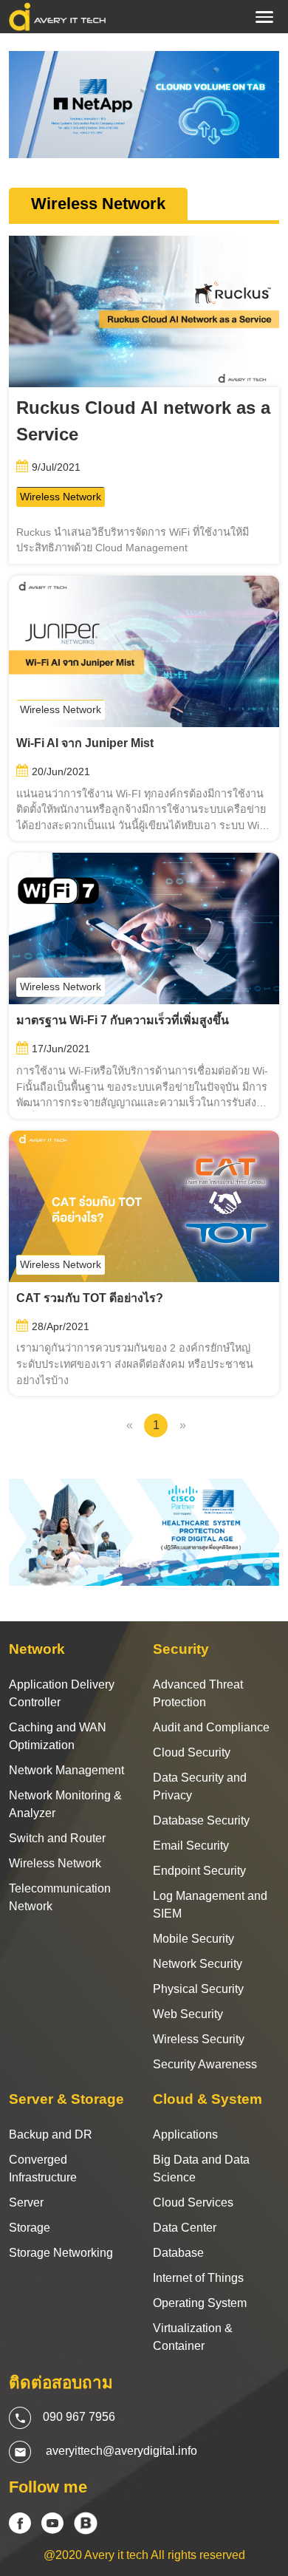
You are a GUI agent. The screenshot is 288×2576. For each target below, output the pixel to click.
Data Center (185, 2228)
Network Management (66, 1770)
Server (26, 2202)
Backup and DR (51, 2134)
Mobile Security (193, 1939)
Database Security (201, 1820)
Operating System (200, 2303)
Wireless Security (199, 2039)
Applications (185, 2134)
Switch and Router (57, 1838)
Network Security (198, 1964)
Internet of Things (198, 2278)
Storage (30, 2228)
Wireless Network (61, 497)
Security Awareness (205, 2064)
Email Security (191, 1846)
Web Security (188, 2014)
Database (178, 2253)
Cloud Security (192, 1752)
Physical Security (198, 1989)
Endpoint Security (199, 1871)
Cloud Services (193, 2202)
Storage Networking (61, 2253)
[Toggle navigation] (264, 17)
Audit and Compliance (211, 1727)
